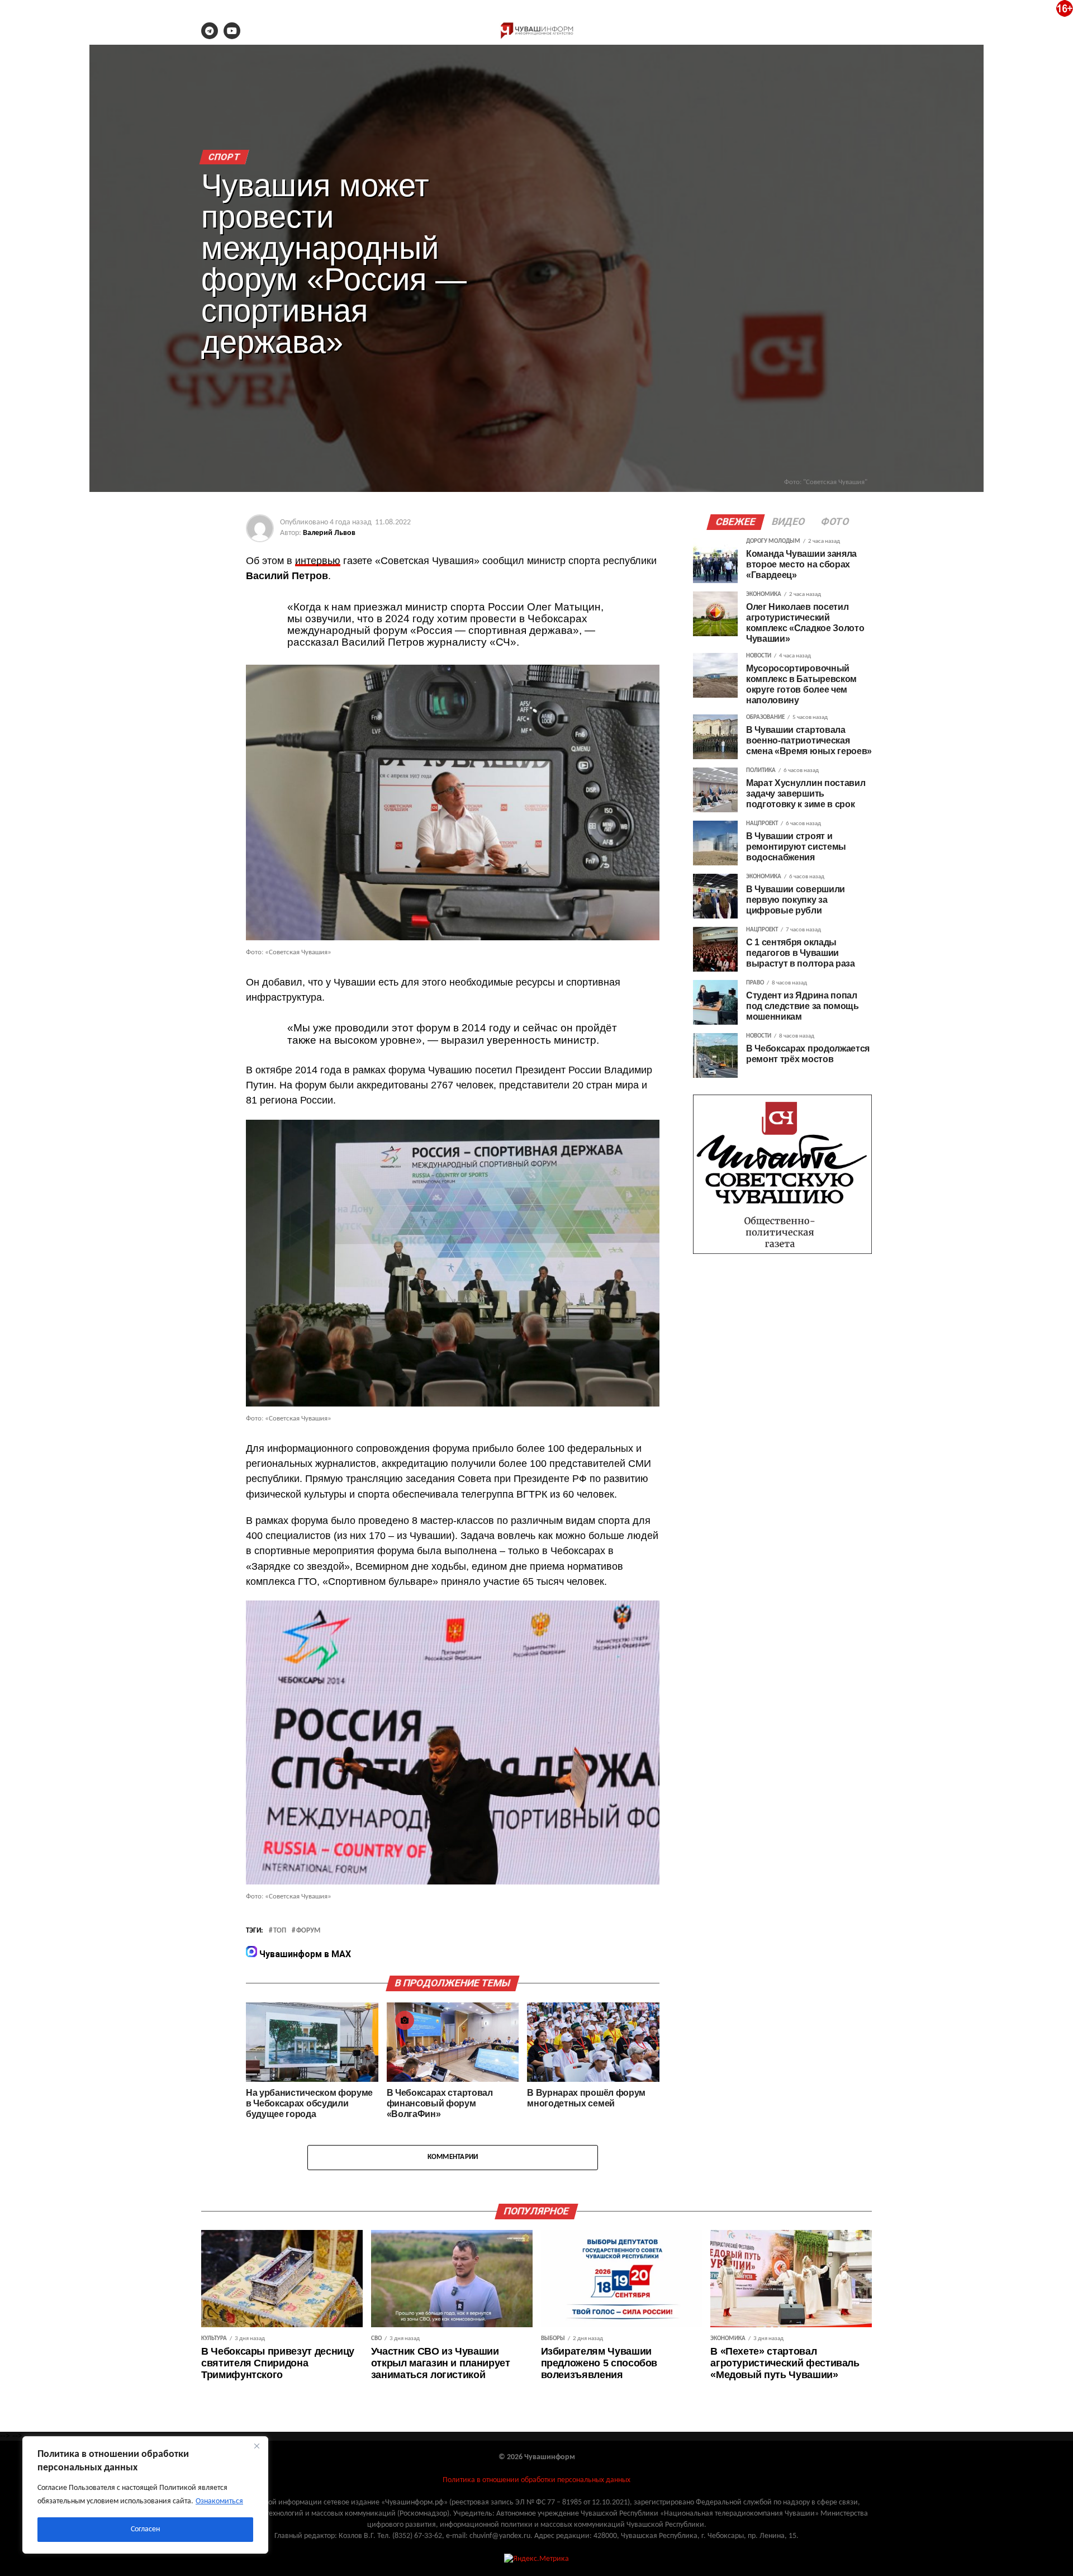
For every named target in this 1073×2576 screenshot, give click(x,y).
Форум (308, 1931)
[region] (145, 2495)
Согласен (145, 2529)
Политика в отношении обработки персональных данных (536, 2480)
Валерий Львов (329, 533)
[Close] (257, 2446)
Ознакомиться (219, 2501)
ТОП (280, 1931)
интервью (318, 561)
